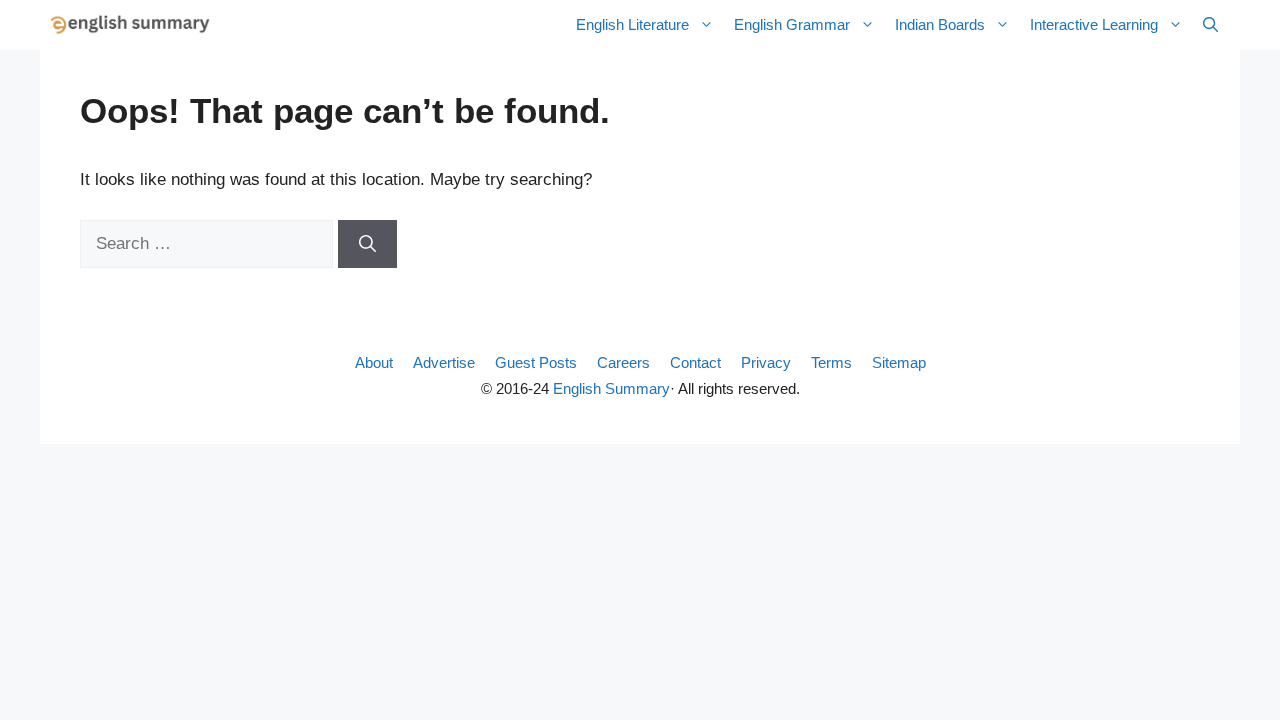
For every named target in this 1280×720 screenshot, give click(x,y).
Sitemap (899, 362)
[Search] (367, 244)
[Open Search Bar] (1210, 25)
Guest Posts (536, 362)
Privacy (766, 362)
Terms (831, 362)
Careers (623, 362)
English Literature (632, 24)
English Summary (611, 388)
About (374, 362)
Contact (695, 362)
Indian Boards (940, 24)
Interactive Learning (1094, 24)
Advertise (444, 362)
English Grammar (792, 24)
